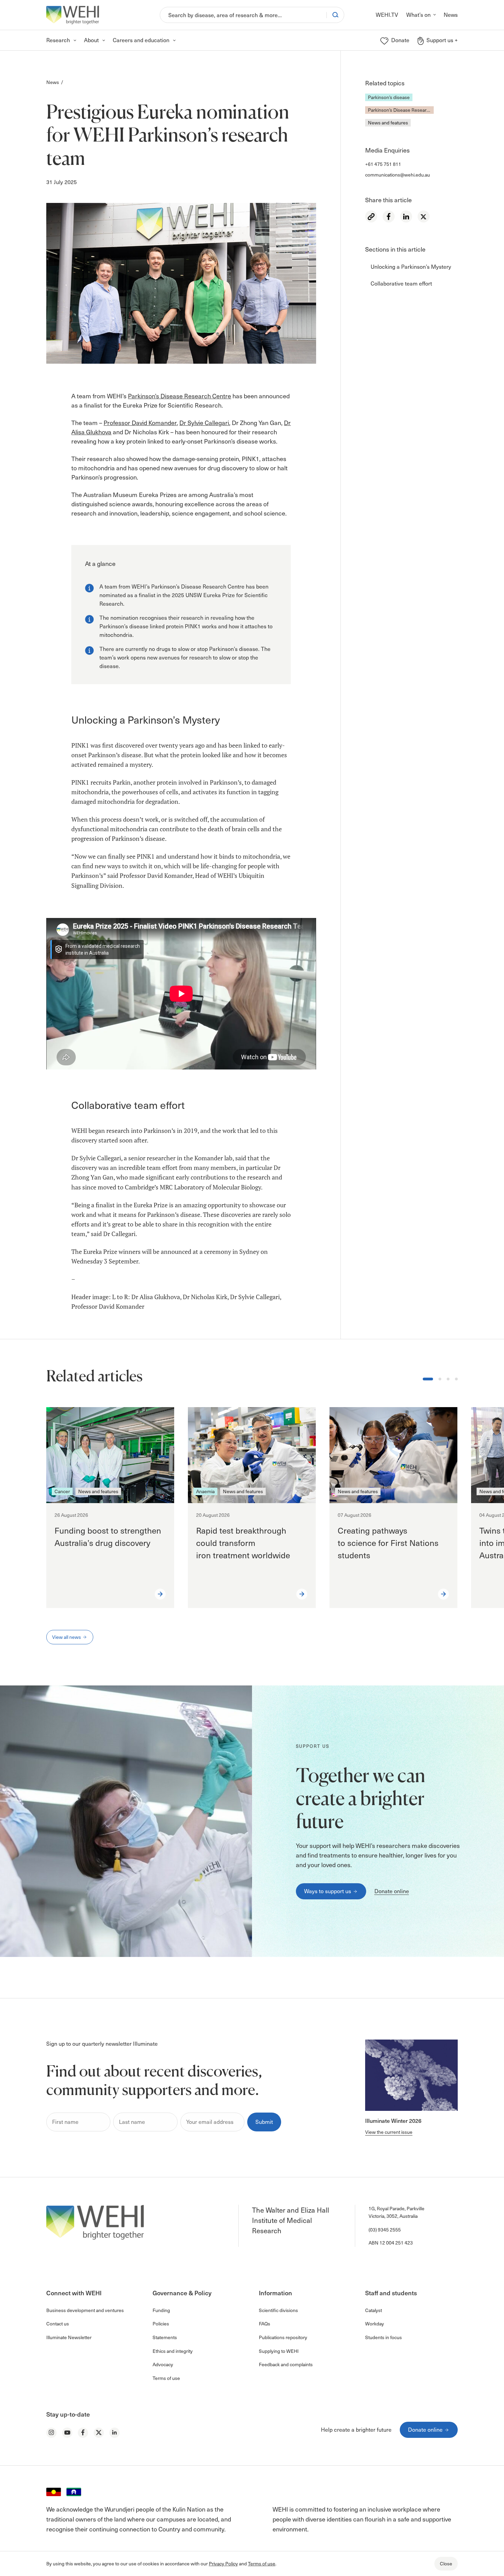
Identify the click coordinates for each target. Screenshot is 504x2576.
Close (446, 2563)
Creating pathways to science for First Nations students (388, 1543)
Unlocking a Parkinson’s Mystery (411, 267)
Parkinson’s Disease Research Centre (401, 110)
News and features (388, 123)
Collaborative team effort (401, 283)
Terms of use (262, 2563)
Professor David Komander (140, 422)
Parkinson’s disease (389, 97)
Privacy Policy (223, 2563)
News (53, 82)
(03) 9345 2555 (385, 2230)
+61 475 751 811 (383, 164)
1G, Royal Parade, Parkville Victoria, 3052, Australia (397, 2212)
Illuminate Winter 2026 (393, 2120)
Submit (264, 2122)
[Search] (335, 15)
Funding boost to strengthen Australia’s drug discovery (108, 1537)
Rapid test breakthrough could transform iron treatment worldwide (244, 1543)
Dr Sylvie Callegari (204, 422)
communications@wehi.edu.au (398, 175)
